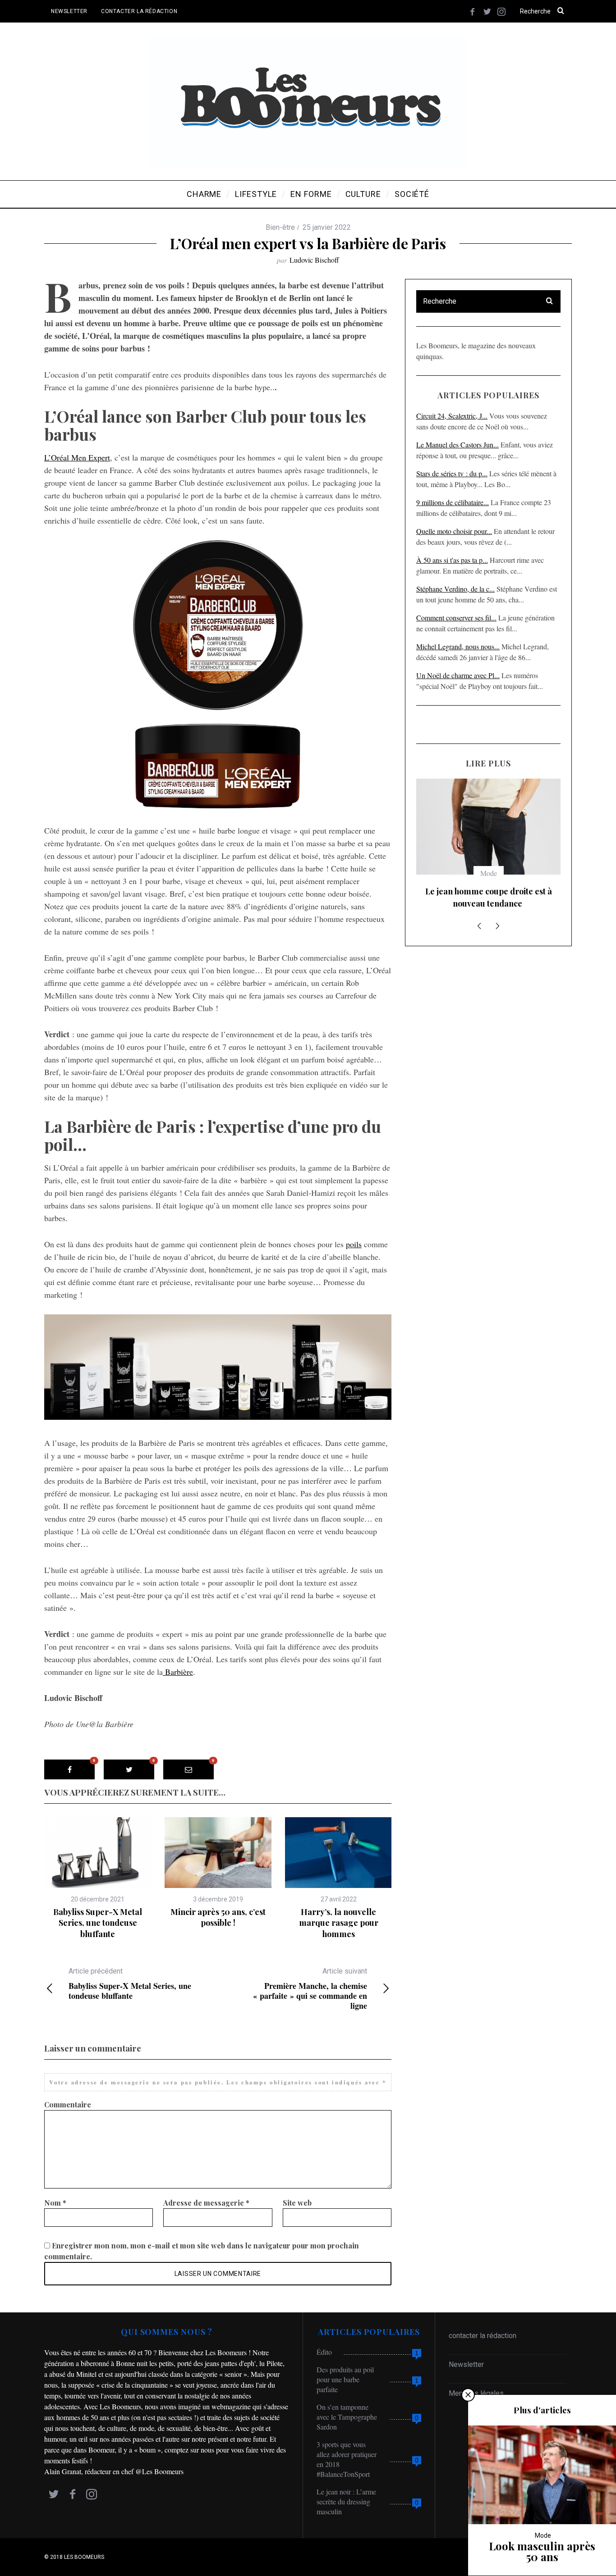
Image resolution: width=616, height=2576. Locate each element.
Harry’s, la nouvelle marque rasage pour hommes (339, 1923)
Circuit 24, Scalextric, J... (452, 416)
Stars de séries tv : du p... (452, 473)
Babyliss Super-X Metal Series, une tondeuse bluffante (98, 1923)
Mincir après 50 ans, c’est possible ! (218, 1917)
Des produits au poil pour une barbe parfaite (345, 2379)
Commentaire (68, 2104)
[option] (98, 1878)
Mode (543, 2535)
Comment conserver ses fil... (456, 618)
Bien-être (280, 227)
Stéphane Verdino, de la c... (455, 589)
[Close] (468, 2395)
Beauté (488, 873)
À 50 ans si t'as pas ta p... (452, 560)
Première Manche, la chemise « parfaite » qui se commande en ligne (310, 1989)
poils (354, 1244)
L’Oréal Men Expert (77, 457)
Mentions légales (476, 2393)
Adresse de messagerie (206, 2203)
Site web (297, 2203)
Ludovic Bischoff (314, 260)
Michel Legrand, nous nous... (458, 646)
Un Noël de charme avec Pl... (458, 675)
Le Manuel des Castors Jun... (457, 445)
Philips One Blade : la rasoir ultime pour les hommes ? (488, 897)
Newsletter (466, 2364)
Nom (55, 2203)
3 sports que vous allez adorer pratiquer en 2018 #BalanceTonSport (347, 2459)
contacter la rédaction (483, 2336)
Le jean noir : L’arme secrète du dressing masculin (346, 2501)
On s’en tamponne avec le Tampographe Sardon (347, 2417)
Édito (324, 2352)
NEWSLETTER (69, 11)
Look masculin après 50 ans (542, 2551)
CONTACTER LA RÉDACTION (139, 11)
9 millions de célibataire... (453, 502)
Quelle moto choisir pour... (454, 531)
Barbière (178, 1672)
